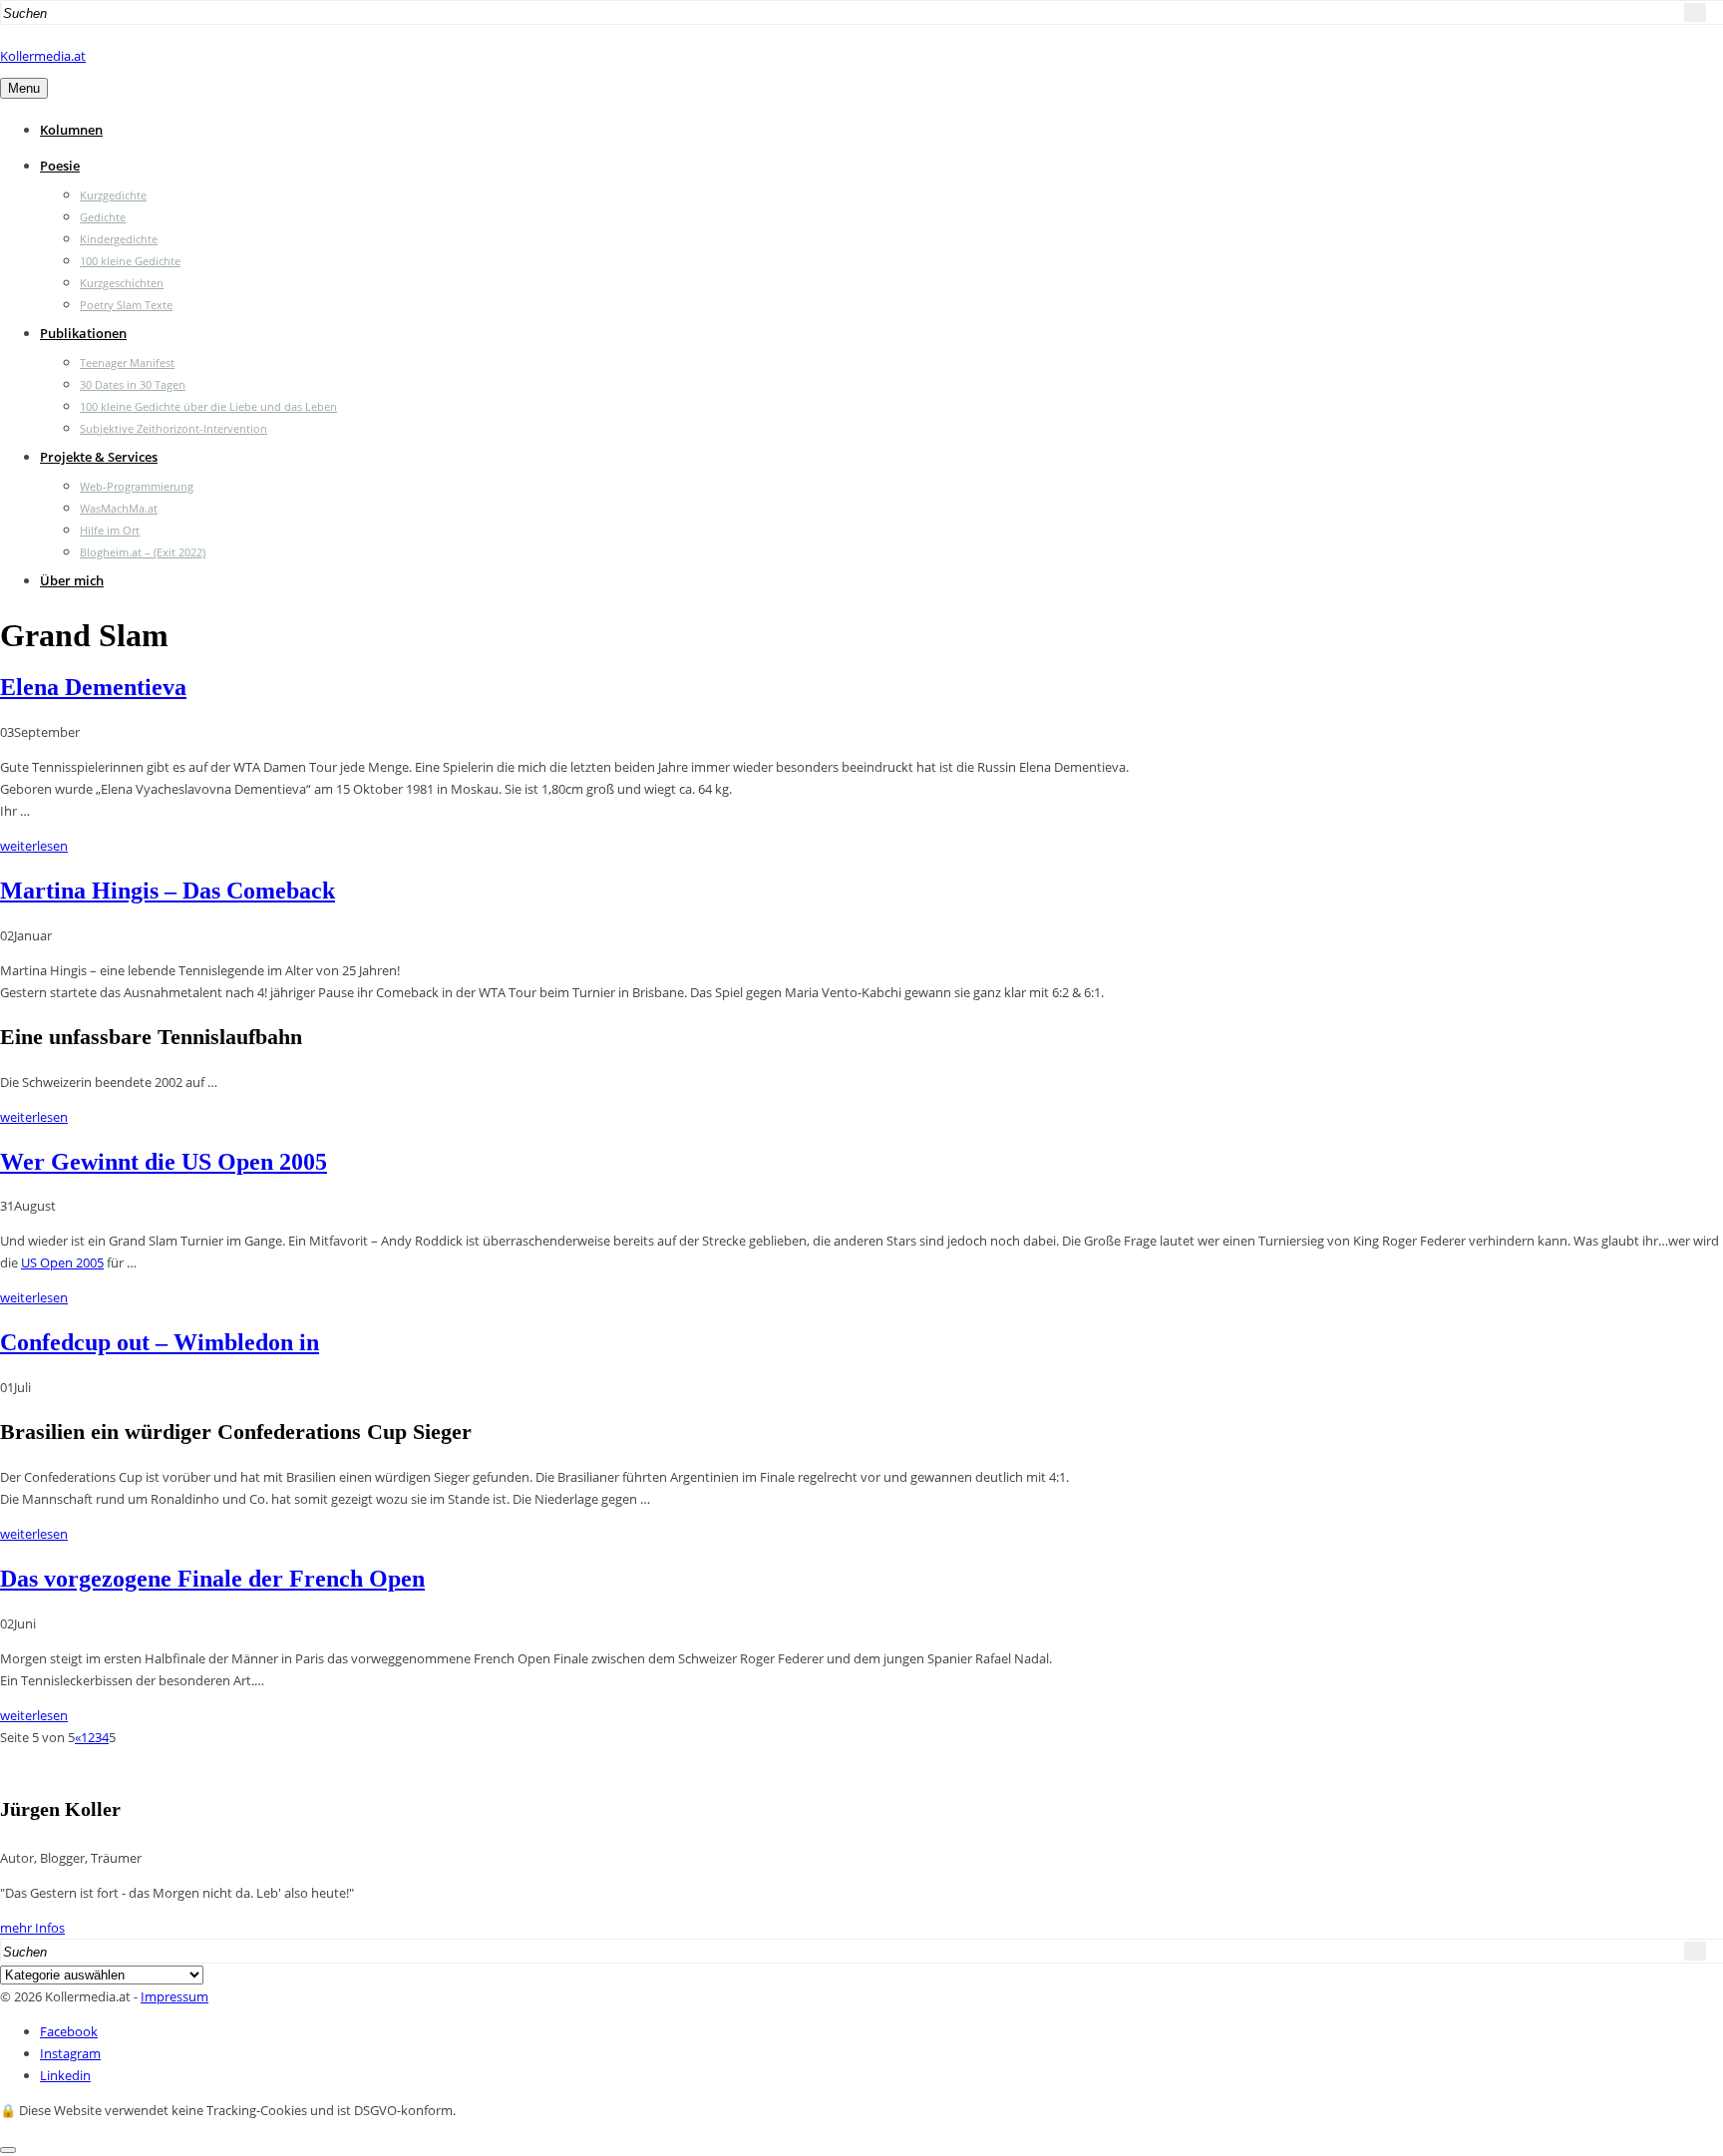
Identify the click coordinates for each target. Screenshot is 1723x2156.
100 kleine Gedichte (130, 261)
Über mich (72, 580)
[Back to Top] (8, 2150)
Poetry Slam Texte (126, 305)
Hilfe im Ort (110, 530)
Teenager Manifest (127, 362)
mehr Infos (32, 1928)
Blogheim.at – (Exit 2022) (143, 552)
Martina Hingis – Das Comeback (168, 891)
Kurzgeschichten (122, 283)
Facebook (69, 2031)
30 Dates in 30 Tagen (133, 384)
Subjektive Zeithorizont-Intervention (173, 428)
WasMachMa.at (119, 508)
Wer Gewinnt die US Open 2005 (164, 1162)
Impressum (174, 1996)
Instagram (70, 2053)
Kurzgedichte (113, 195)
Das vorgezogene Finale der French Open (212, 1579)
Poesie (60, 166)
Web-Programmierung (137, 486)
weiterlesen (34, 846)
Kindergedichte (119, 239)
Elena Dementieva (93, 687)
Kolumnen (71, 130)
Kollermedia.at (43, 56)
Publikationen (83, 333)
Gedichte (103, 217)
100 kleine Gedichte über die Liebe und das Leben (208, 406)
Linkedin (65, 2075)
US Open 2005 (62, 1262)
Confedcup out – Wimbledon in (160, 1342)
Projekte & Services (99, 457)
